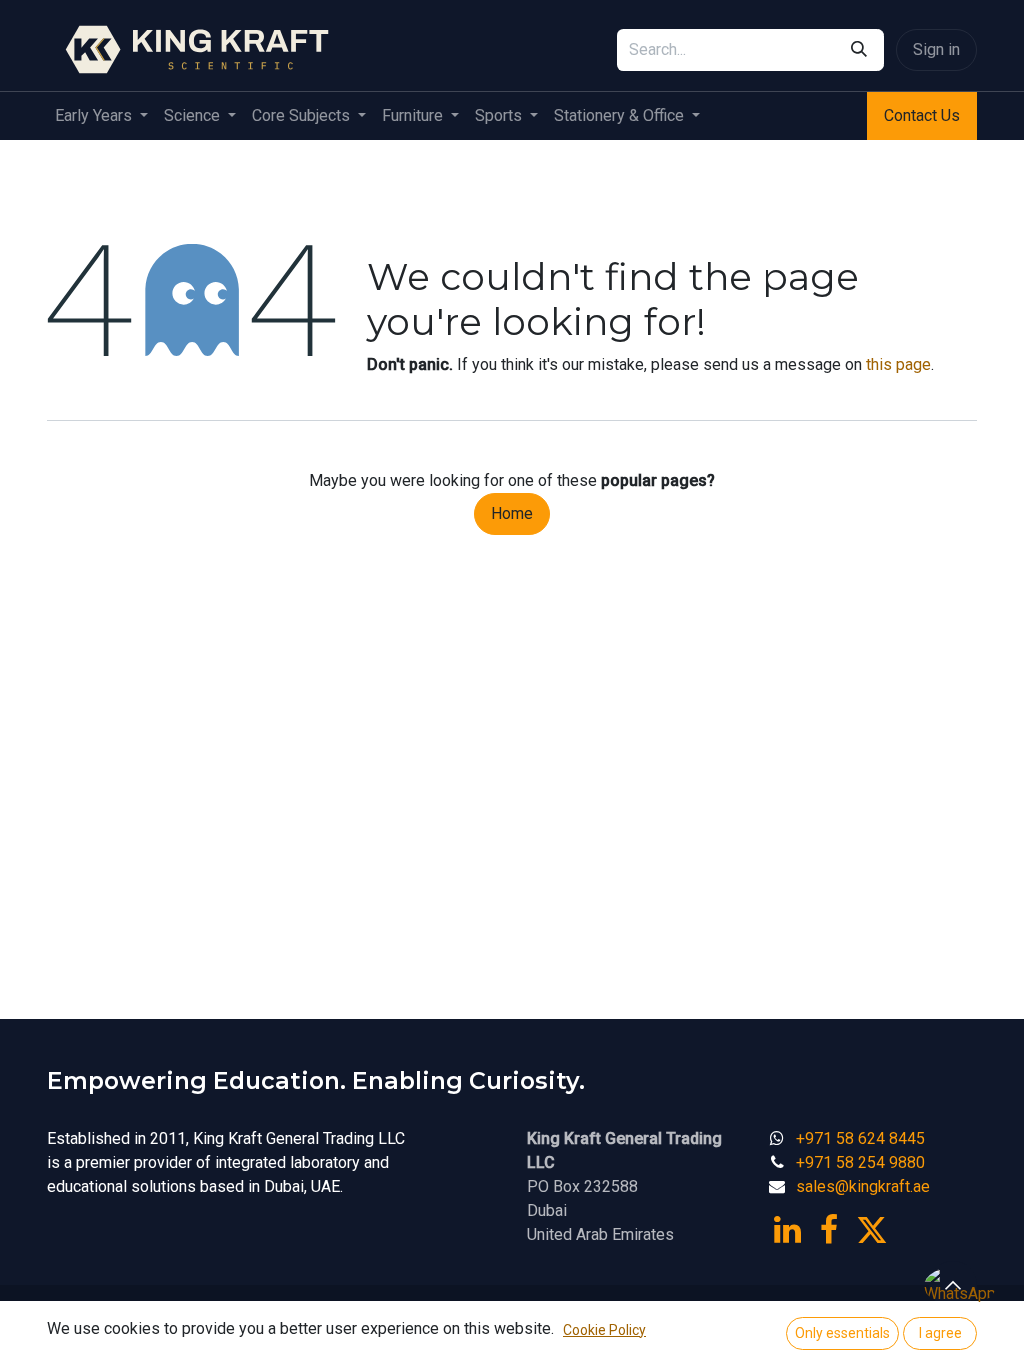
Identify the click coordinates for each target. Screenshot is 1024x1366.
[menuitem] (101, 116)
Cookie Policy (604, 1330)
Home (512, 513)
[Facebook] (829, 1230)
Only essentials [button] (842, 1333)
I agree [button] (940, 1333)
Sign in (936, 49)
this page (898, 364)
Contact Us (922, 115)
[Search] (859, 50)
